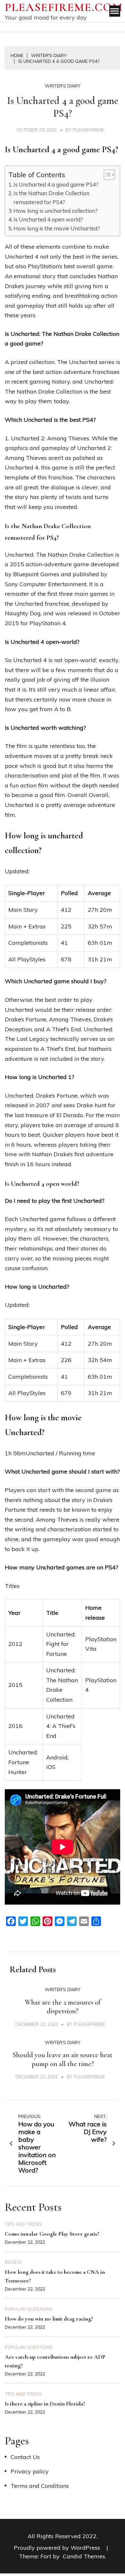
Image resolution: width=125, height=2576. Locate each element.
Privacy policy (30, 2471)
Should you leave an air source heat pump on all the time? (63, 2059)
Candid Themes (84, 2556)
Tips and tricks (23, 2224)
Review (13, 2262)
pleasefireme (88, 130)
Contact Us (25, 2457)
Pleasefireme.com (64, 7)
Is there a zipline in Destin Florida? (45, 2404)
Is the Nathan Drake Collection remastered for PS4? (51, 197)
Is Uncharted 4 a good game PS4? (56, 184)
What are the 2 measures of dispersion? (63, 2007)
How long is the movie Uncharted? (57, 228)
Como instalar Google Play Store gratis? (52, 2234)
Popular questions (29, 2309)
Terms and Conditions (40, 2486)
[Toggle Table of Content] (106, 175)
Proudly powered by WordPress (58, 2548)
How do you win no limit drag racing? (49, 2319)
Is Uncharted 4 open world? (48, 219)
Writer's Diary (63, 86)
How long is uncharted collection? (56, 211)
